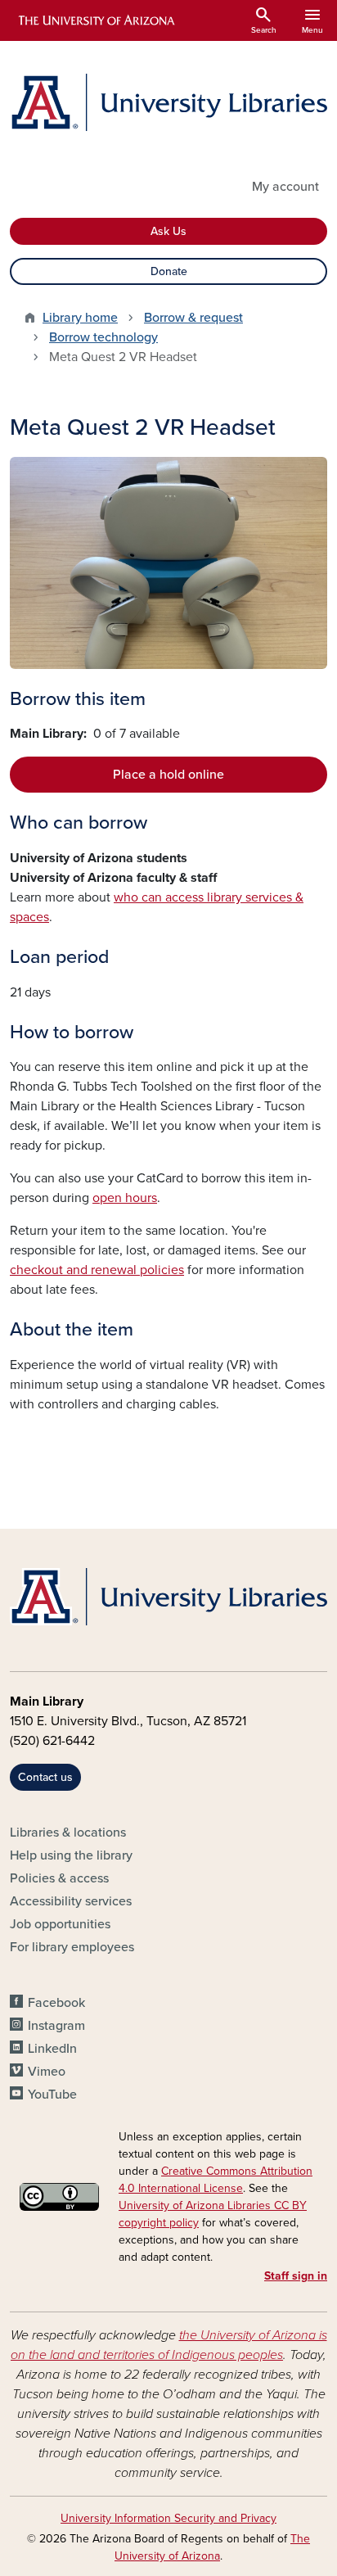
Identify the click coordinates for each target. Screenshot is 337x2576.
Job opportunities (60, 1924)
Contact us (45, 1777)
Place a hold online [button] (168, 775)
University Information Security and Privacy (168, 2518)
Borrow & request (193, 318)
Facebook (56, 2003)
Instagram (56, 2026)
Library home (80, 318)
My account (285, 187)
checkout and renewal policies (97, 1270)
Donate (169, 271)
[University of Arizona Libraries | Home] (168, 102)
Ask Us (168, 231)
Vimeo (47, 2072)
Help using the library (71, 1855)
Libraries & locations (68, 1833)
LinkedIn (52, 2049)
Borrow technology (103, 337)
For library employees (72, 1947)
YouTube (52, 2095)
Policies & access (59, 1878)
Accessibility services (71, 1901)
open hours (125, 1198)
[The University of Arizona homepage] (95, 20)
